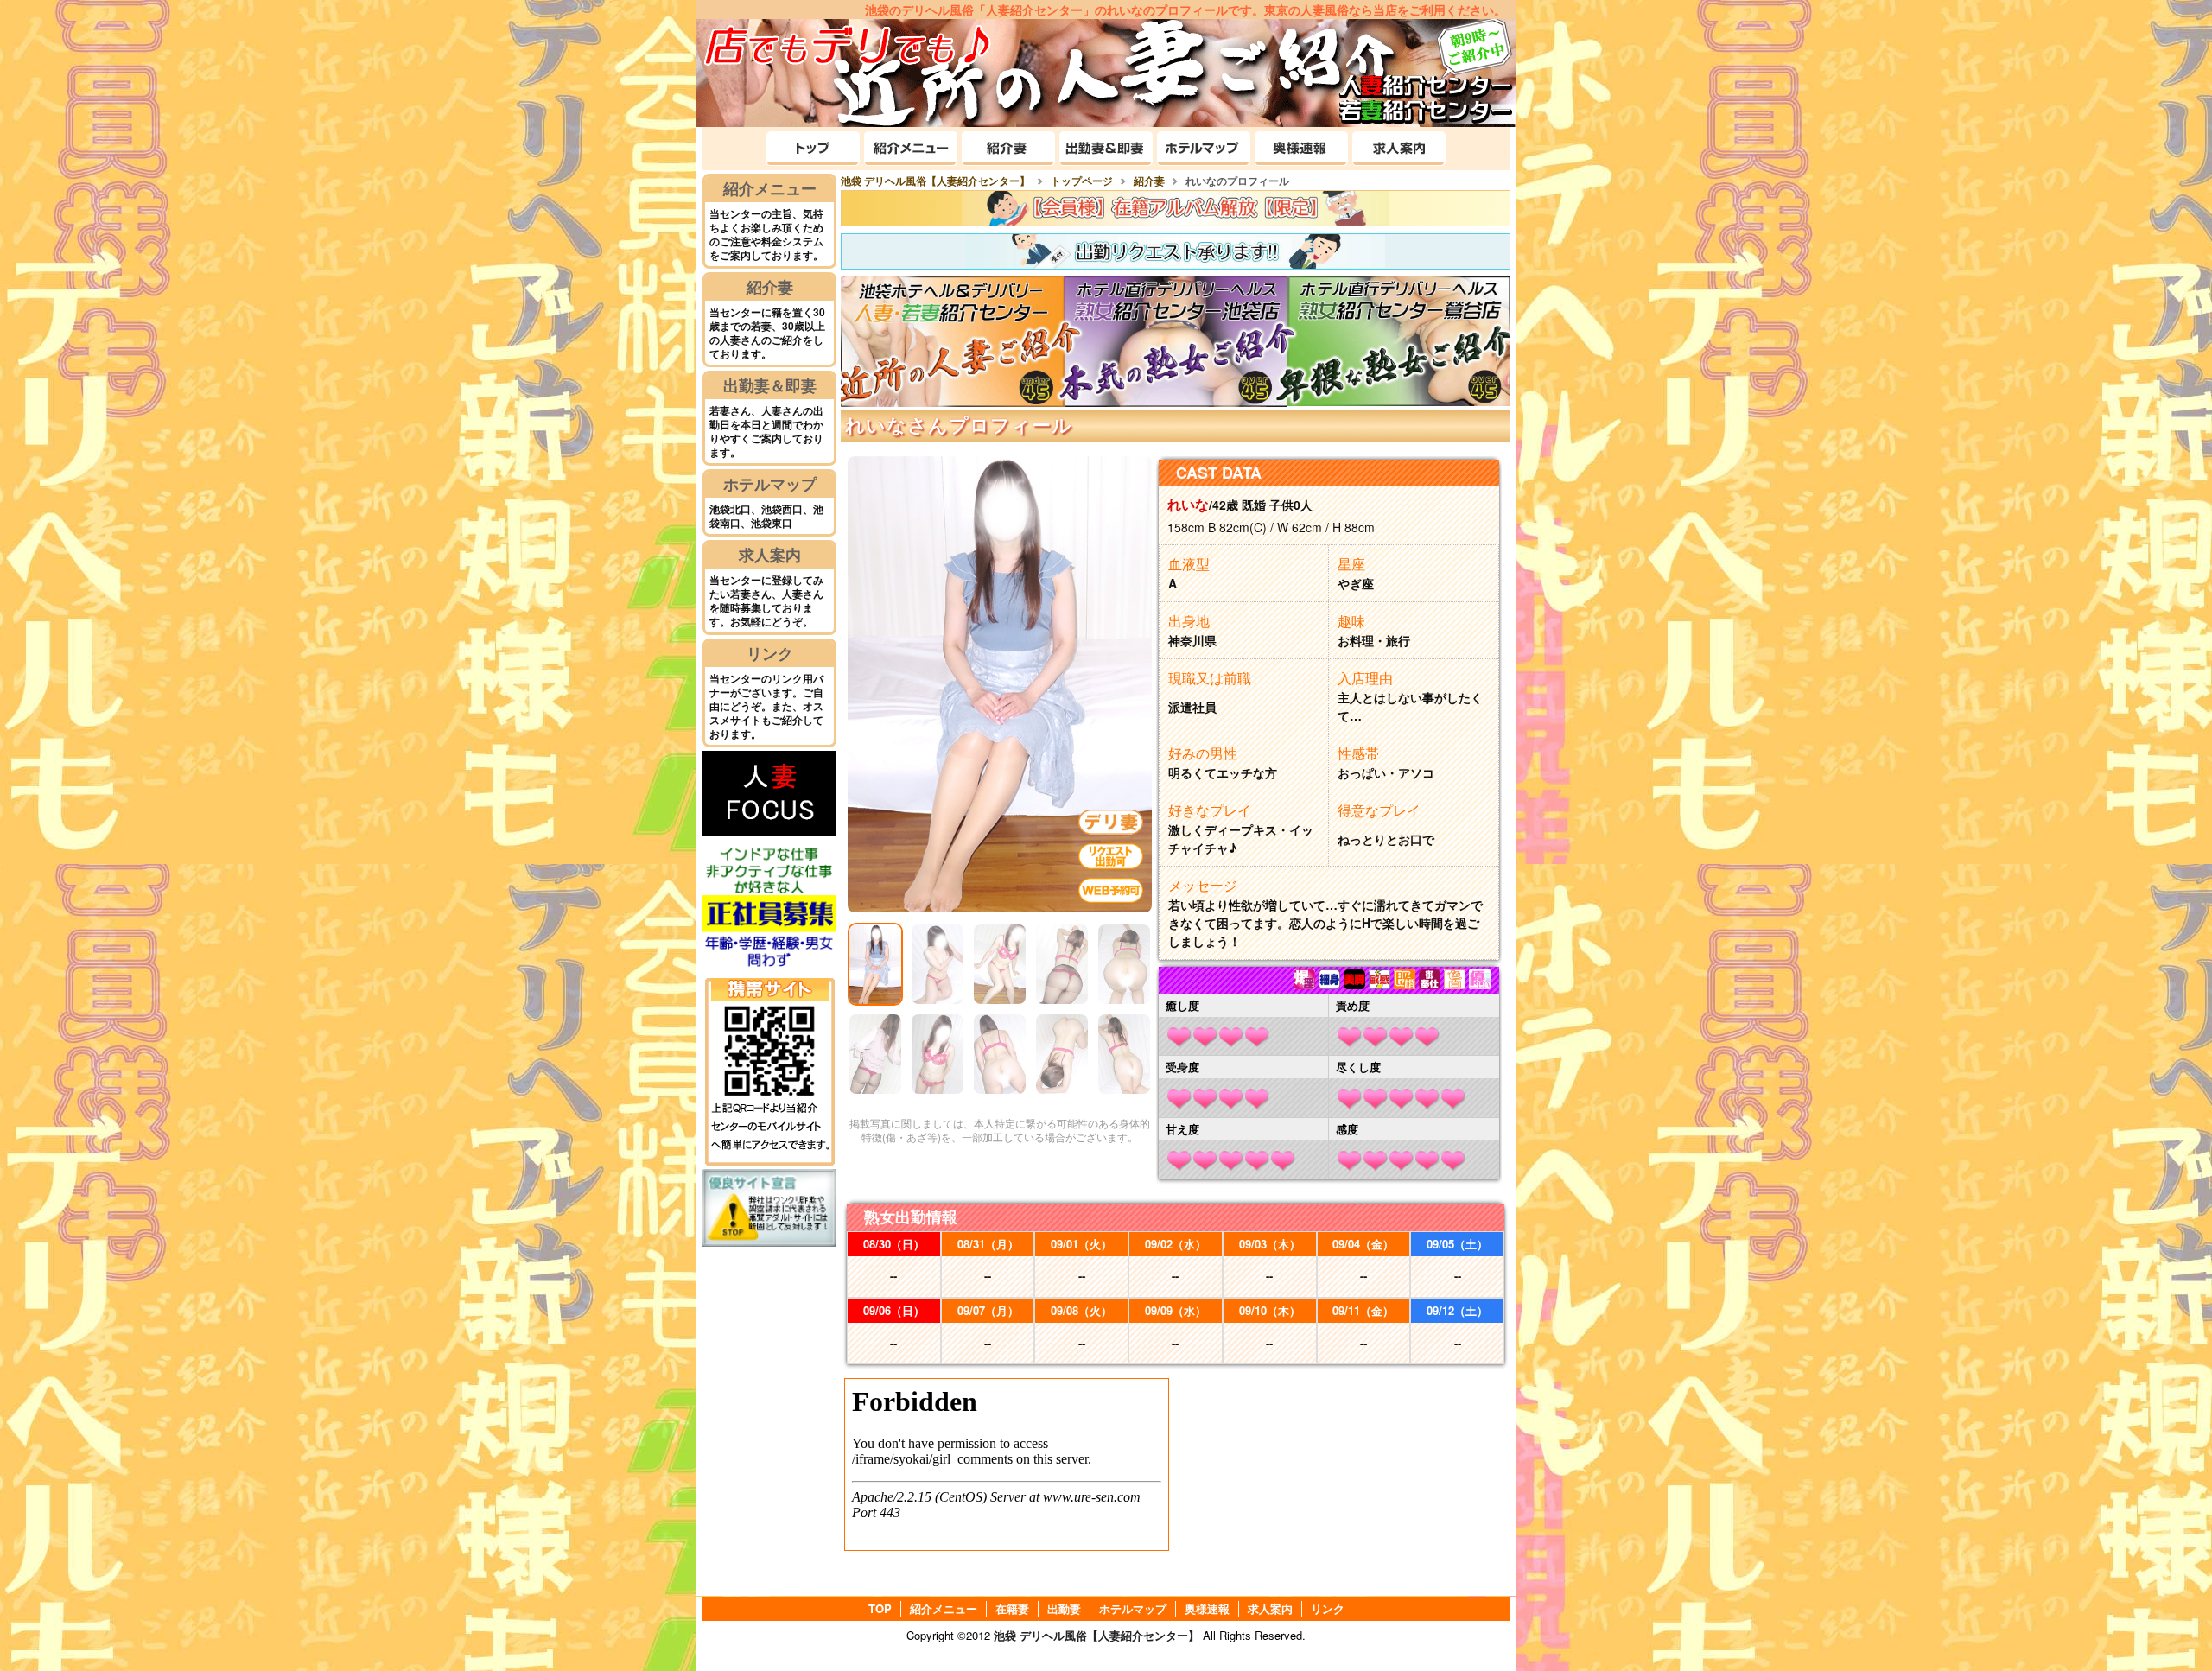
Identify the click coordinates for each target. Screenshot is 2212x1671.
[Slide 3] (1000, 964)
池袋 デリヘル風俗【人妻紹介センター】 (1096, 1635)
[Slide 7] (938, 1054)
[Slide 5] (1124, 964)
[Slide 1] (875, 964)
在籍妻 (1012, 1609)
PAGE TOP (2161, 1618)
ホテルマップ (770, 484)
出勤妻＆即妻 (770, 385)
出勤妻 (1064, 1609)
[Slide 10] (1124, 1054)
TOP (880, 1609)
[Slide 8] (1000, 1054)
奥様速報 (1207, 1609)
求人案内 (770, 555)
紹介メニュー (770, 188)
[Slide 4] (1062, 964)
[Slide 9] (1062, 1054)
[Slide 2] (938, 964)
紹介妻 (770, 287)
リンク (770, 653)
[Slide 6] (875, 1054)
